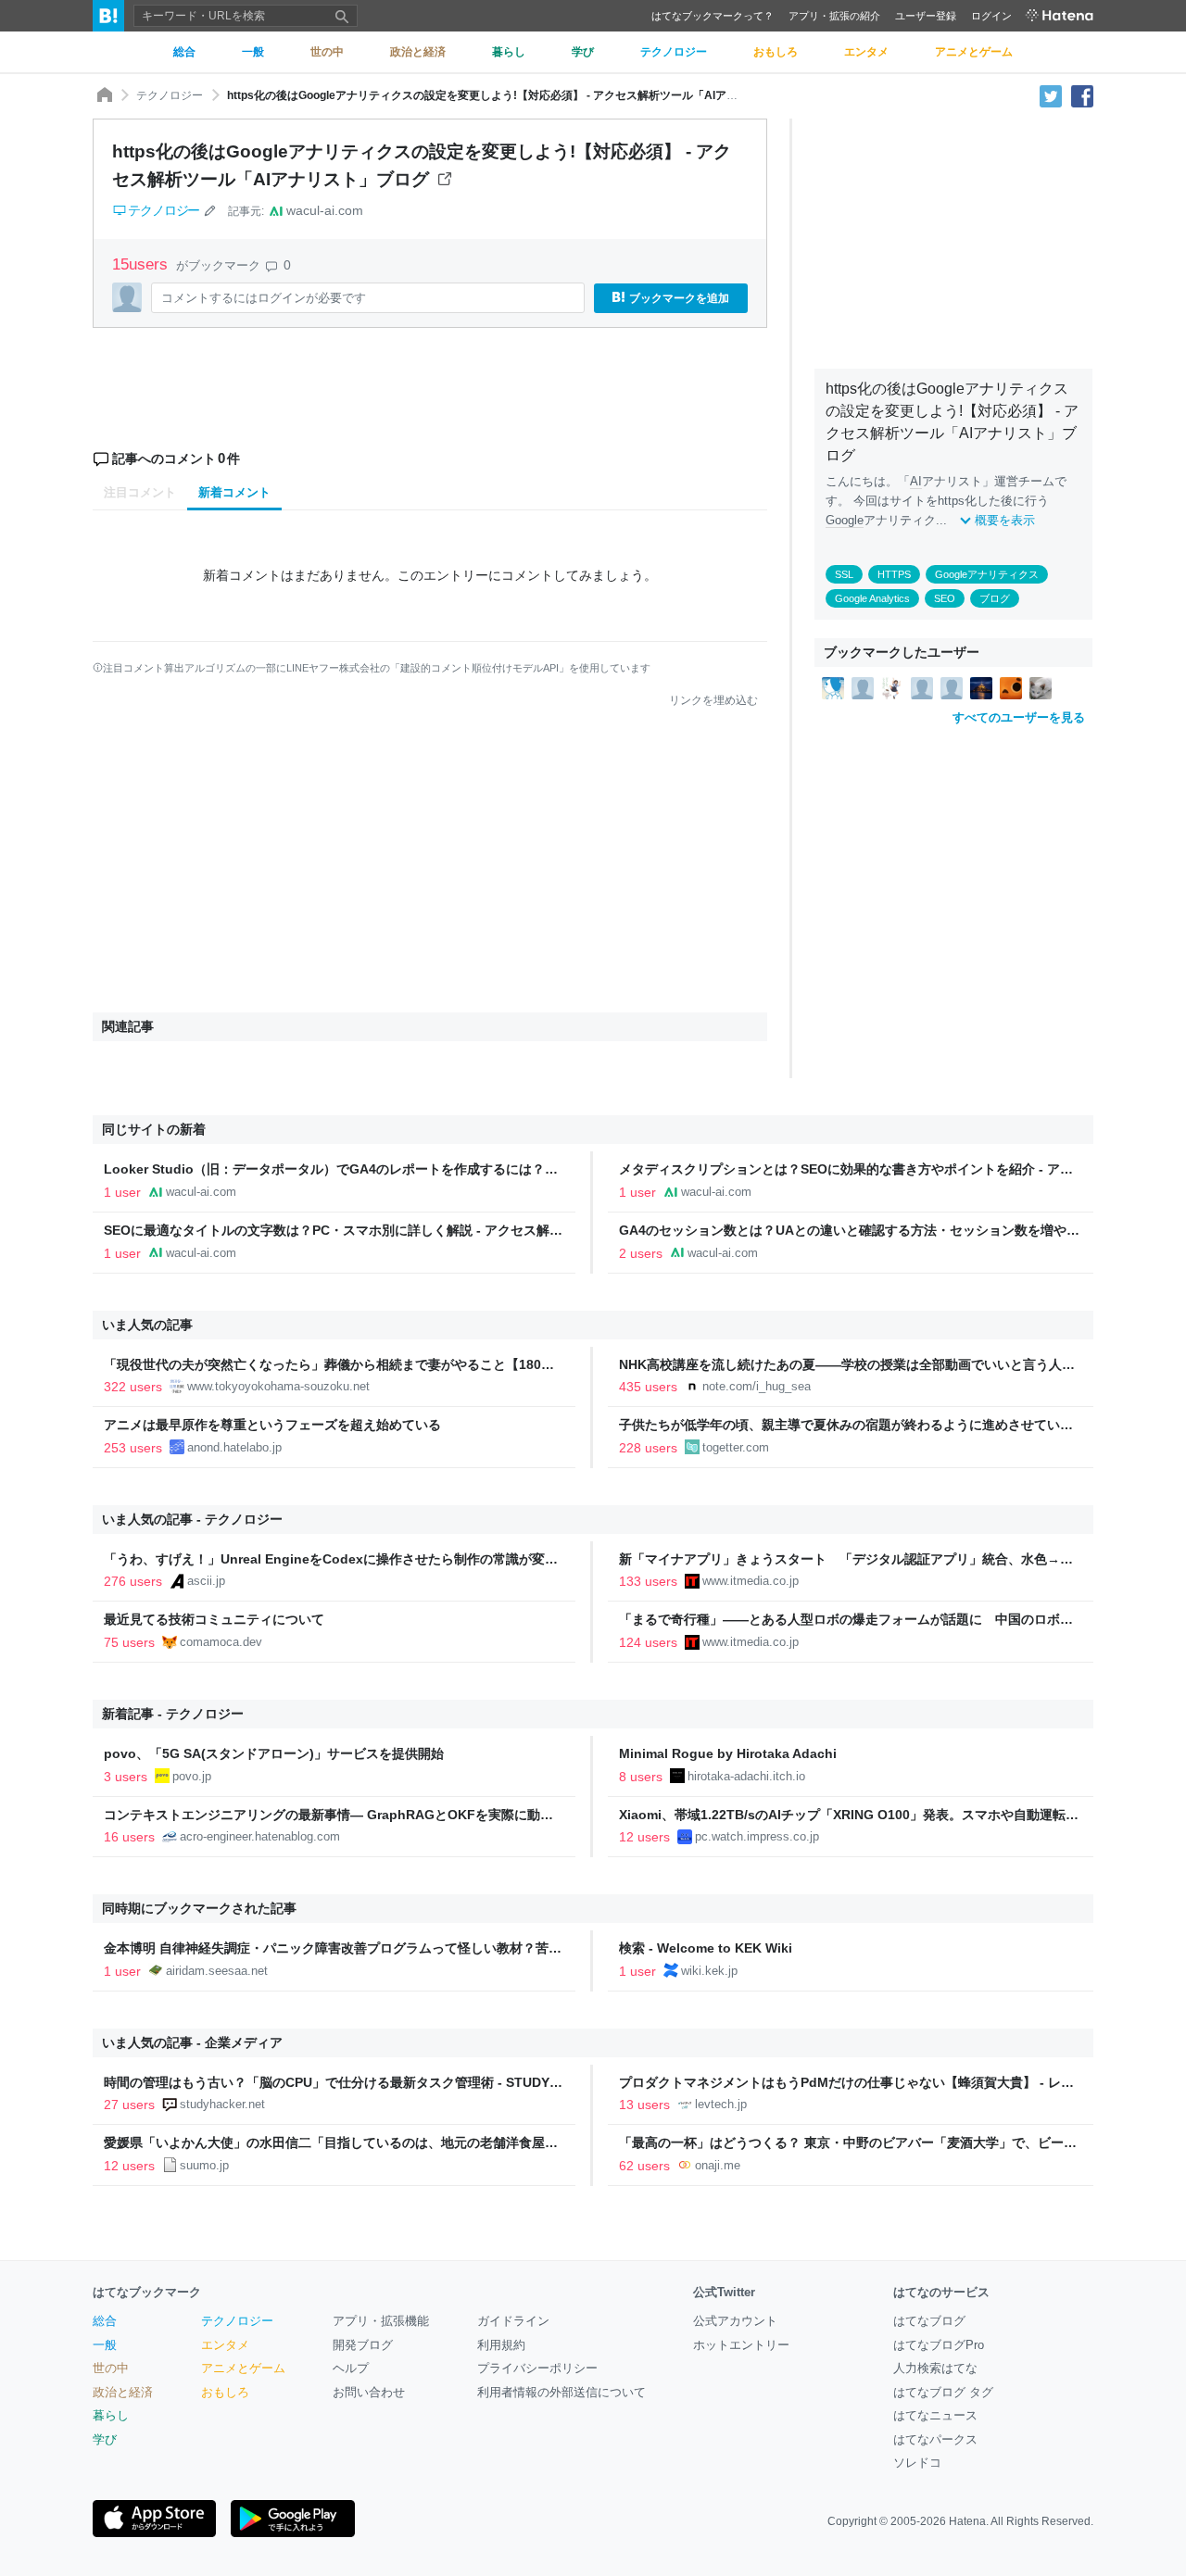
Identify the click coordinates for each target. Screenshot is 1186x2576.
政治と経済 (123, 2392)
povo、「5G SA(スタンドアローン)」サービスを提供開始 (274, 1753)
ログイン (991, 16)
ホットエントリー (741, 2345)
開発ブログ (363, 2345)
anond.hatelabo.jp (234, 1447)
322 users (133, 1387)
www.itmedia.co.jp (751, 1581)
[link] (833, 687)
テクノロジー (170, 95)
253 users (133, 1448)
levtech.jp (721, 2104)
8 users (641, 1777)
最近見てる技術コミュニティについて (214, 1619)
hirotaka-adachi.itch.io (746, 1776)
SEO (945, 598)
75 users (129, 1642)
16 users (129, 1837)
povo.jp (192, 1776)
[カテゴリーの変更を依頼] (209, 210)
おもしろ (225, 2392)
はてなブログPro (939, 2345)
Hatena (967, 2521)
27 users (129, 2105)
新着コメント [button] (234, 492)
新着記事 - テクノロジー (173, 1714)
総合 (105, 2321)
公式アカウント (735, 2321)
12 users (644, 1837)
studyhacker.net (222, 2104)
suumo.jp (204, 2165)
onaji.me (718, 2165)
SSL (844, 574)
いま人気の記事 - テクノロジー (192, 1519)
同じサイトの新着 (154, 1129)
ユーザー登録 (926, 16)
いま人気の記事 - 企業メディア (192, 2042)
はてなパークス (935, 2439)
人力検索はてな (935, 2368)
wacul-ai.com (325, 210)
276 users (133, 1581)
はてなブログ (929, 2321)
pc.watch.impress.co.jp (757, 1836)
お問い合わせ (369, 2392)
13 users (644, 2105)
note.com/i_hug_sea (757, 1386)
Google (845, 520)
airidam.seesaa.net (217, 1971)
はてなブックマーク (147, 2292)
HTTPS (894, 574)
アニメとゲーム (243, 2368)
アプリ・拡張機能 (381, 2321)
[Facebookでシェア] (1082, 95)
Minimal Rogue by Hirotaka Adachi (728, 1753)
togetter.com (736, 1447)
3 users (126, 1777)
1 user (122, 1192)
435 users (648, 1387)
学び (105, 2439)
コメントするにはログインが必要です (264, 298)
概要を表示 (1005, 520)
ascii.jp (206, 1581)
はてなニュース (935, 2415)
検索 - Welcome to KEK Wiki (706, 1948)
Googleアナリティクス (987, 574)
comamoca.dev (221, 1642)
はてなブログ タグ (943, 2392)
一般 (105, 2345)
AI (916, 481)
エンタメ (225, 2345)
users (142, 264)
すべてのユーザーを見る (1019, 717)
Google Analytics (872, 598)
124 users (648, 1642)
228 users (648, 1448)
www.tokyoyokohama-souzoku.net (278, 1386)
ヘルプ (351, 2368)
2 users (641, 1253)
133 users (648, 1581)
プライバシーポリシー (537, 2368)
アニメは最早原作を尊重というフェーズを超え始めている (272, 1425)
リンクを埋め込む (713, 700)
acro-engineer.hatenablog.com (260, 1836)
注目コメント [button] (140, 492)
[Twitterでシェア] (1051, 95)
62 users (644, 2166)
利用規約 (501, 2345)
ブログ (995, 598)
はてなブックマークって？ (713, 16)
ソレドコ (917, 2463)
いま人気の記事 (147, 1325)
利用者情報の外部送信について (561, 2392)
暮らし (111, 2415)
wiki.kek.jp (709, 1971)
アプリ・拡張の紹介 (834, 16)
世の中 (111, 2368)
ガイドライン (513, 2321)
